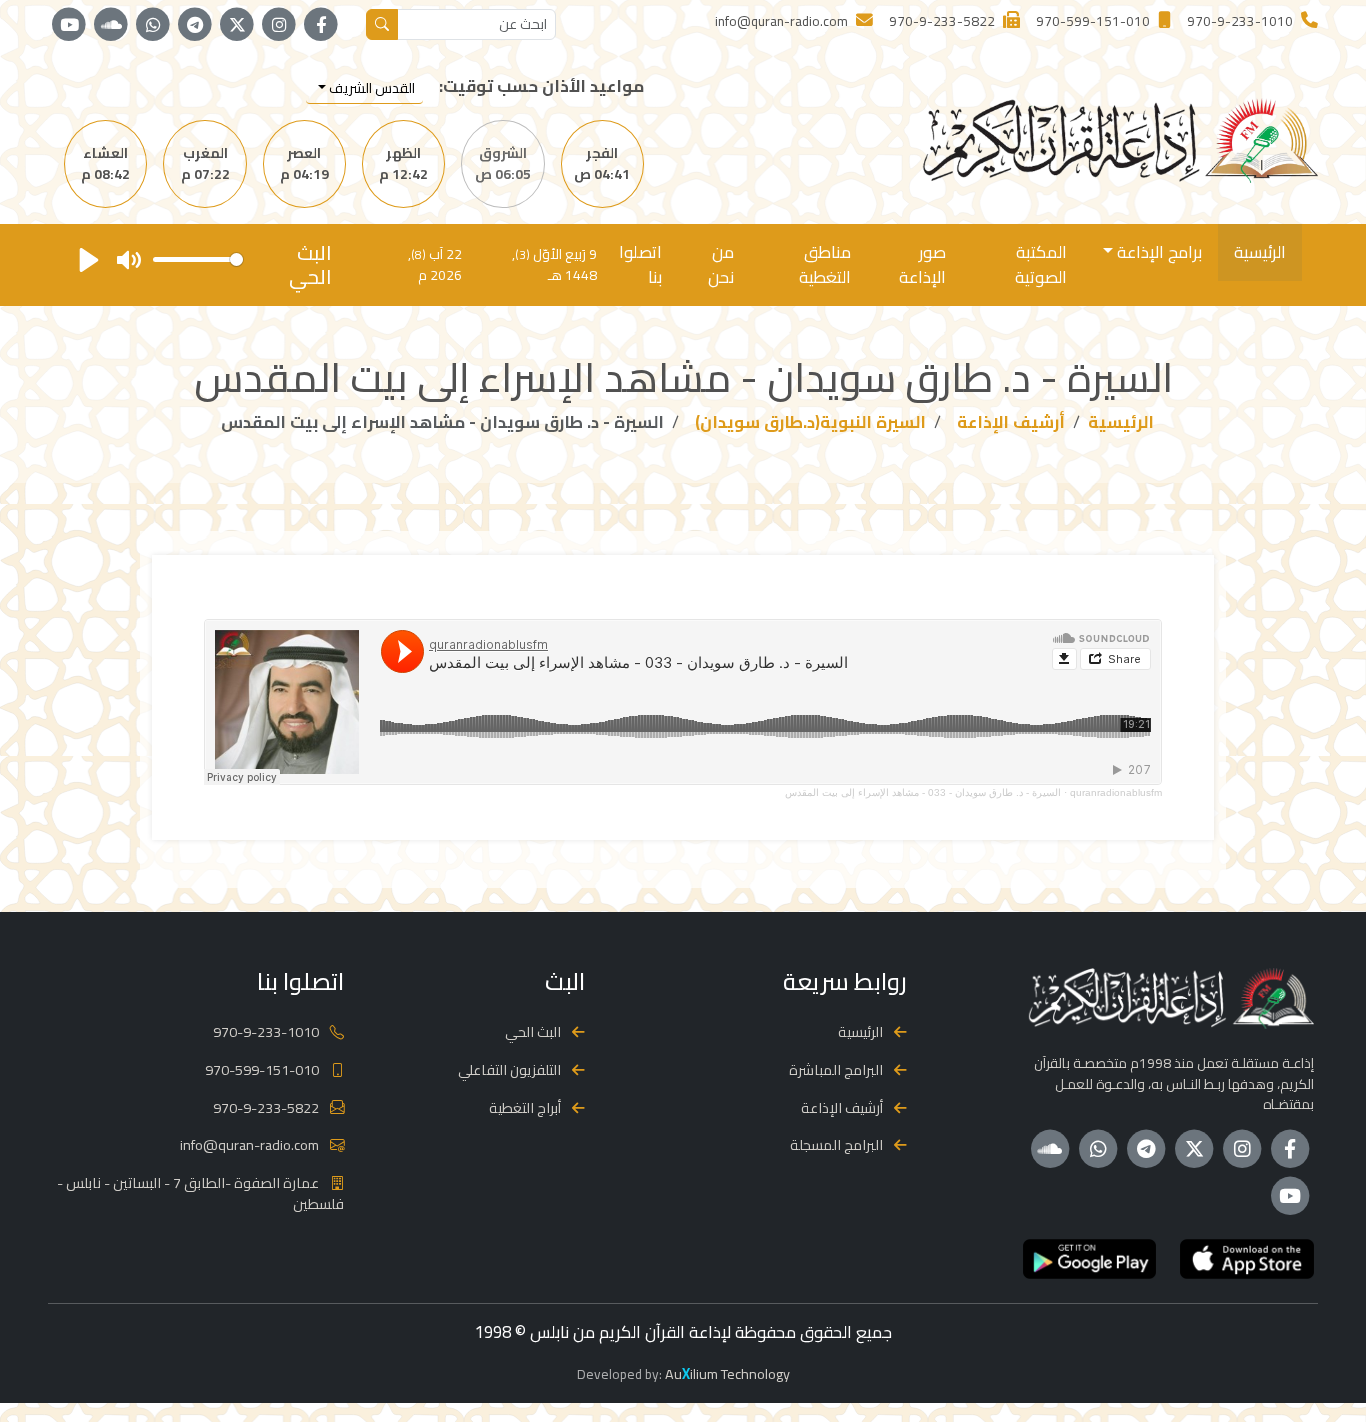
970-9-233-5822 (266, 1107)
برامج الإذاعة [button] (1157, 252)
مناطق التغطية (825, 264)
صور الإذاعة (922, 264)
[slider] (198, 259)
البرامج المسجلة (836, 1144)
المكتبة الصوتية (1041, 264)
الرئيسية (1260, 252)
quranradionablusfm (1116, 792)
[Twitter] (237, 25)
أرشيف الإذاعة (1011, 422)
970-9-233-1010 (266, 1031)
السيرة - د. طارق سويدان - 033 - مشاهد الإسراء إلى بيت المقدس (923, 792)
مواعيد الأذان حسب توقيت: (541, 86)
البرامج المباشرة (836, 1069)
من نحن (721, 264)
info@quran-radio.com (249, 1144)
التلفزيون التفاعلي (509, 1069)
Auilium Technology (727, 1373)
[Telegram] (195, 25)
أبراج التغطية (525, 1107)
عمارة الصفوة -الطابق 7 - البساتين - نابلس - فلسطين (200, 1193)
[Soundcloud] (111, 25)
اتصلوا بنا (640, 264)
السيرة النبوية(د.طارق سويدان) (810, 422)
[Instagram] (279, 25)
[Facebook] (321, 25)
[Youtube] (69, 25)
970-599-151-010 (262, 1069)
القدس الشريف (370, 88)
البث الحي (533, 1031)
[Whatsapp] (153, 25)
